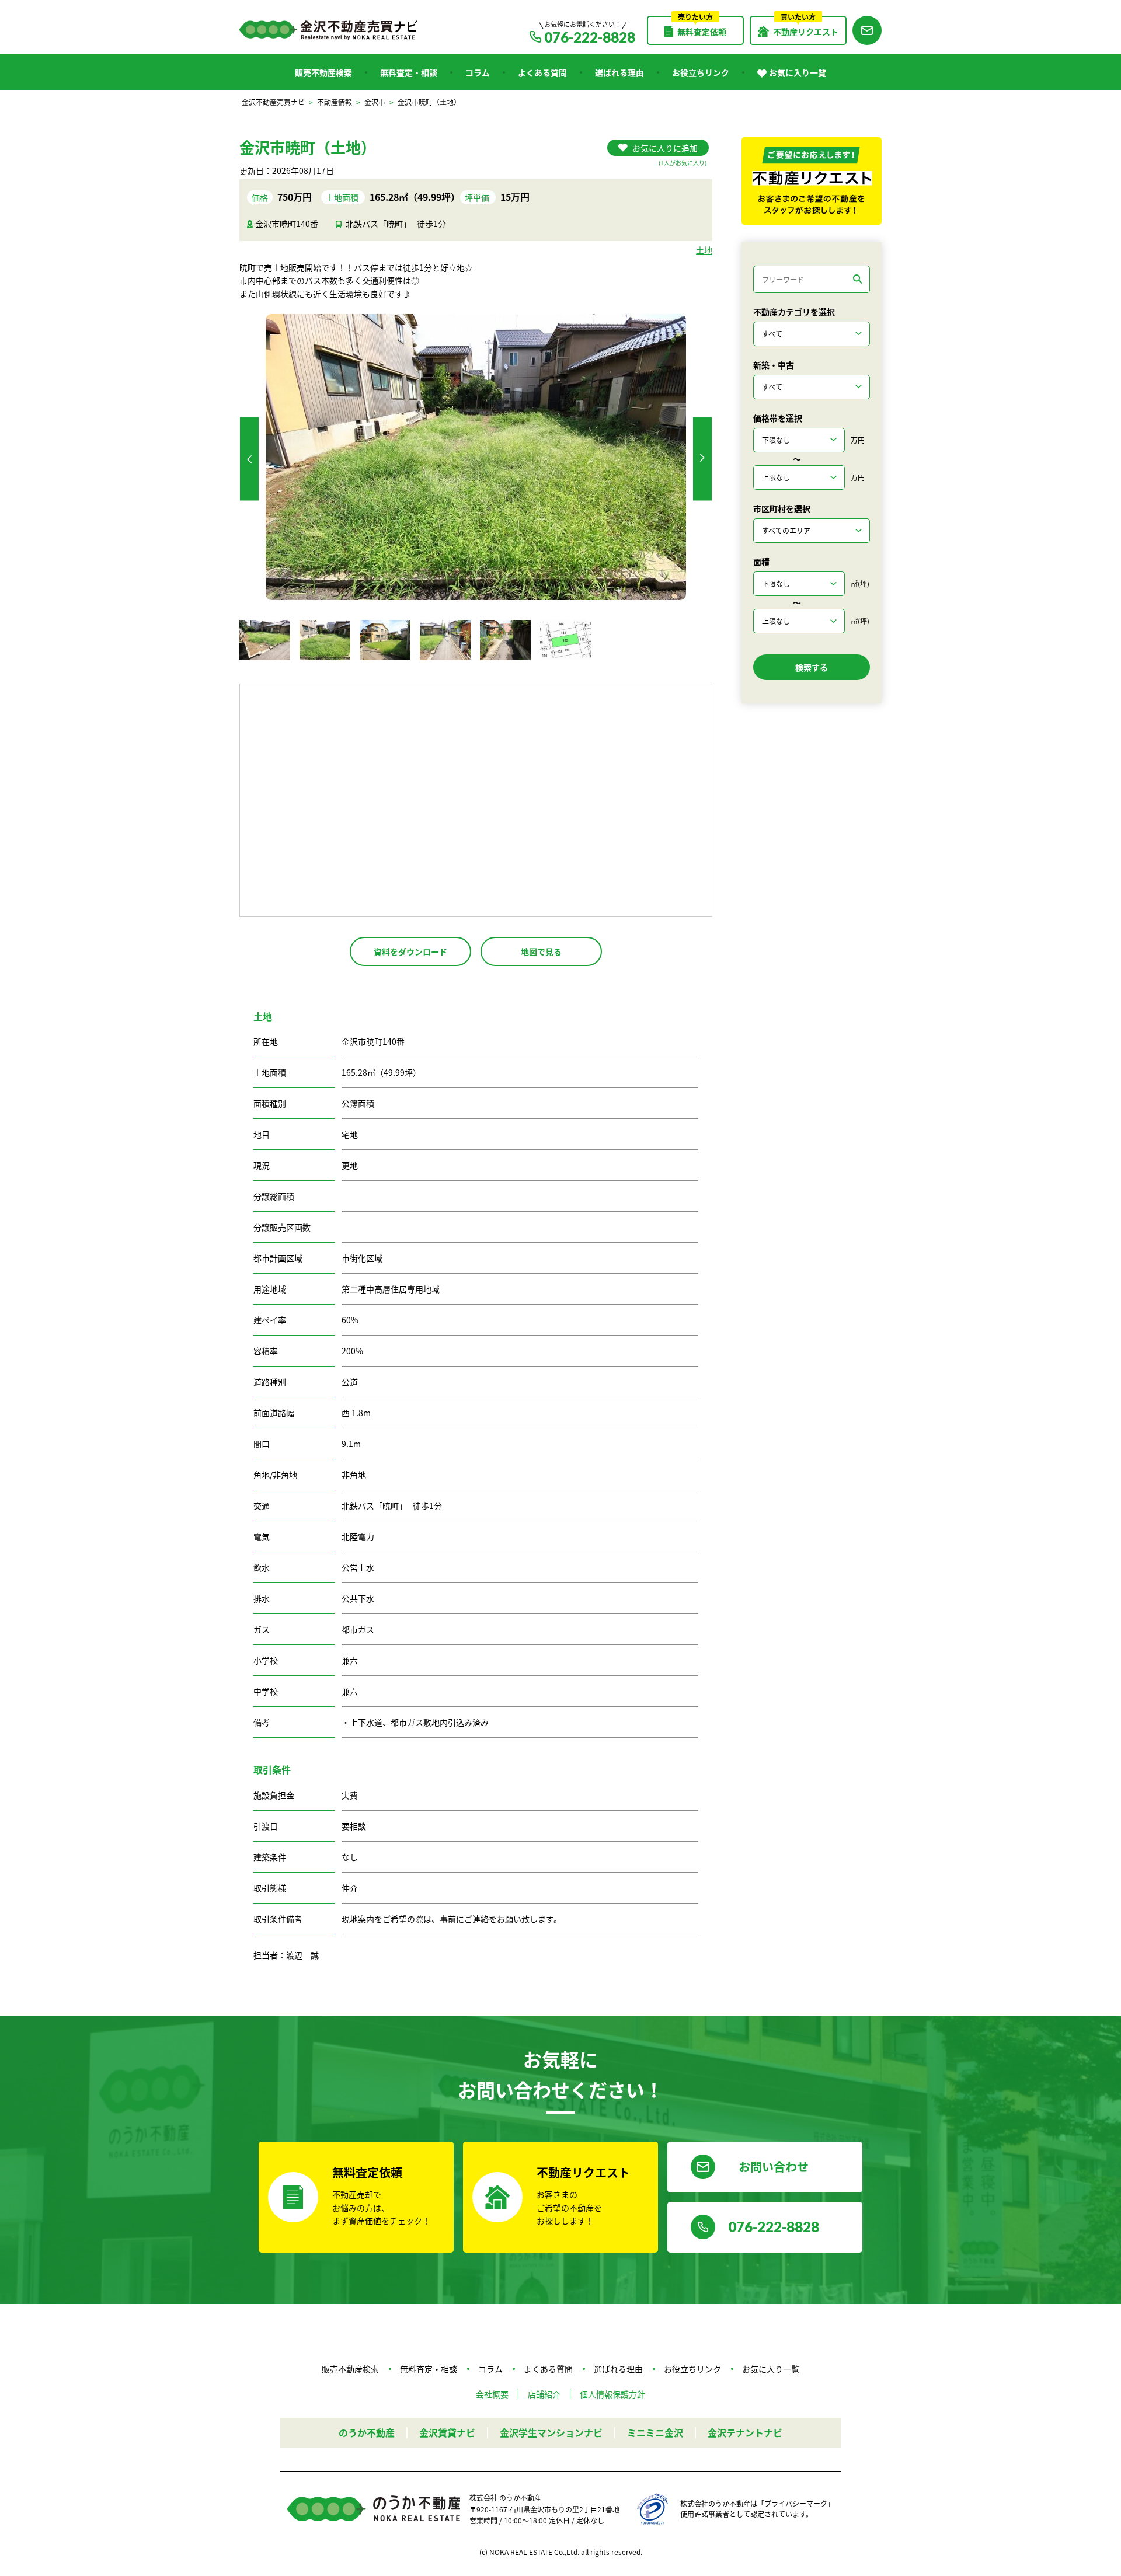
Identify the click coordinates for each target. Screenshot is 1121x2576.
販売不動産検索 (323, 72)
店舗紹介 (544, 2394)
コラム (478, 72)
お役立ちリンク (701, 72)
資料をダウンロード (410, 951)
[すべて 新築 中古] (812, 387)
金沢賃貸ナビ (447, 2432)
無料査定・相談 (409, 72)
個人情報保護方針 (612, 2394)
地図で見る (541, 951)
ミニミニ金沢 (655, 2432)
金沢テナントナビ (745, 2432)
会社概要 (492, 2394)
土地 (704, 250)
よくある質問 (542, 72)
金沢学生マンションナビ (551, 2432)
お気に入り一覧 (798, 72)
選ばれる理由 (619, 72)
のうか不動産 (367, 2432)
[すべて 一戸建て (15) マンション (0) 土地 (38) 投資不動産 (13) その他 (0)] (812, 334)
